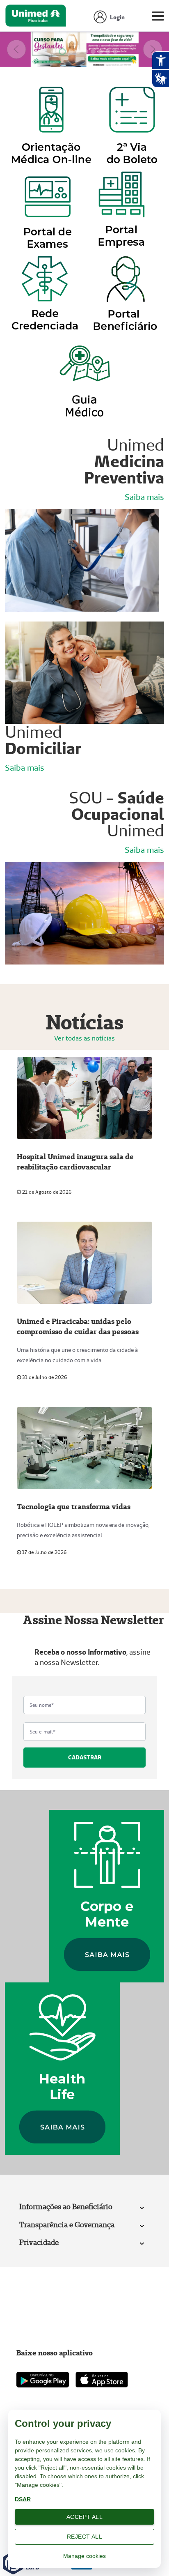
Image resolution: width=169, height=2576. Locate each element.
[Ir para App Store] (102, 2380)
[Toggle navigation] (158, 18)
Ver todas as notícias (84, 1038)
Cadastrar (85, 1757)
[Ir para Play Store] (43, 2379)
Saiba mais (144, 497)
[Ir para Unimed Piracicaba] (36, 18)
